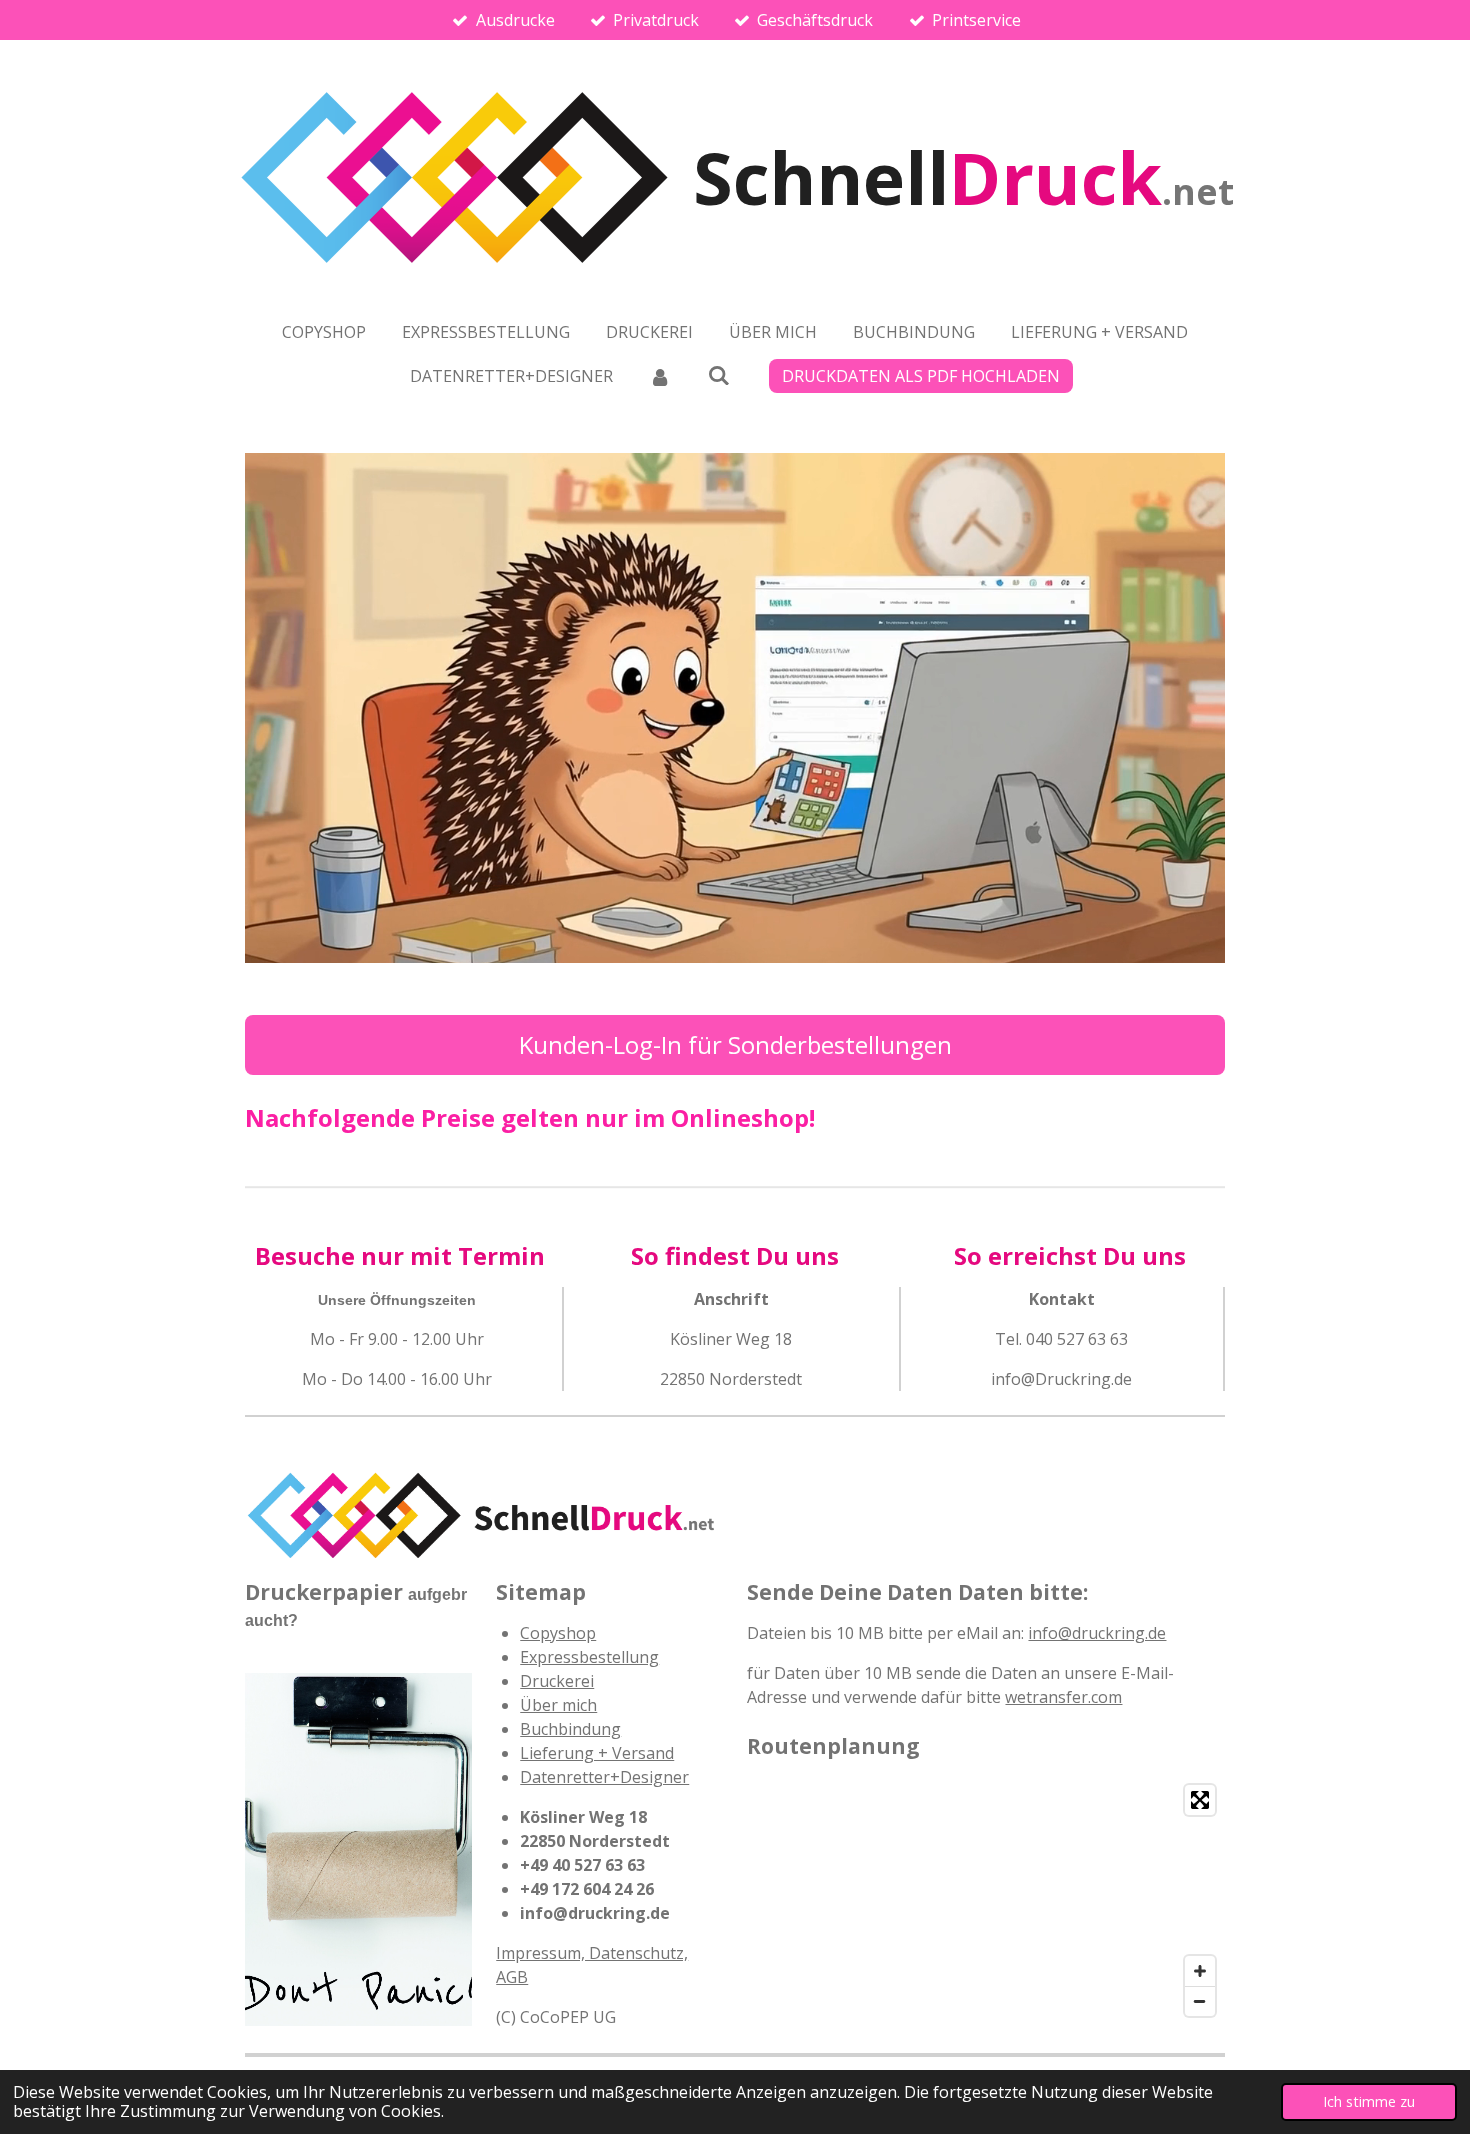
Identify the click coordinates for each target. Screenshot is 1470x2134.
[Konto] (660, 376)
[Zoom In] (1200, 1971)
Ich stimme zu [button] (1369, 2101)
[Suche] (719, 375)
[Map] (986, 1900)
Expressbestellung (589, 1657)
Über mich (558, 1705)
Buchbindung (570, 1729)
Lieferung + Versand (597, 1753)
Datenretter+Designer (604, 1777)
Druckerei (557, 1681)
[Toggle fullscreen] (1200, 1800)
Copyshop (558, 1633)
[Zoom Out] (1200, 2001)
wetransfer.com (1063, 1697)
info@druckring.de (1097, 1633)
